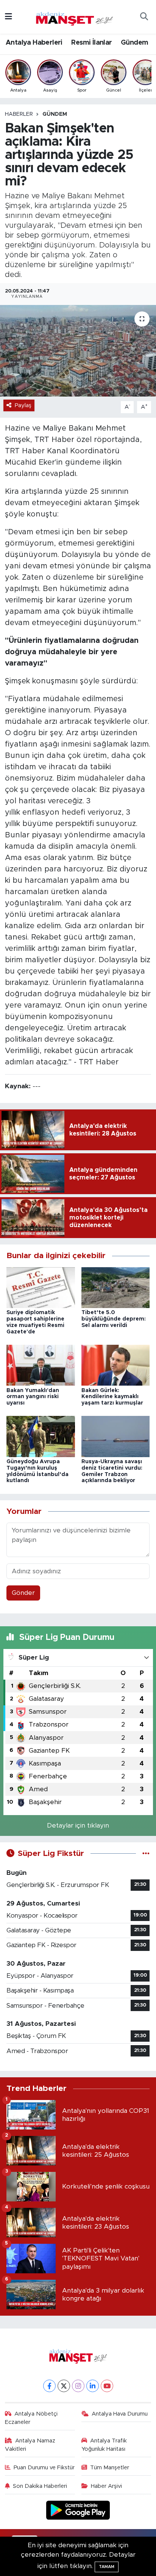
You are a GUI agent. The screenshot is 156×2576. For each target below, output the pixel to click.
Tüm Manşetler (110, 2468)
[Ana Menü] (9, 17)
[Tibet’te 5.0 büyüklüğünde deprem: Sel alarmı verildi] (116, 1287)
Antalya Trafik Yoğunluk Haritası (104, 2445)
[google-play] (78, 2511)
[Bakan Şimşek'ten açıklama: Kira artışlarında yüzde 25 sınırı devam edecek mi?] (78, 351)
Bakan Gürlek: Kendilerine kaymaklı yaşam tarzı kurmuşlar (112, 1397)
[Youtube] (107, 2386)
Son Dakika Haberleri (40, 2486)
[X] (64, 2386)
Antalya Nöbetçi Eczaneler (31, 2418)
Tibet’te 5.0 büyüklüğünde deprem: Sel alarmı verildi (114, 1319)
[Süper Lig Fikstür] (146, 1853)
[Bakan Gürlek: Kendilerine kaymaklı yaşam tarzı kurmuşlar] (116, 1365)
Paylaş (23, 405)
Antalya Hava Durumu (120, 2414)
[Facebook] (49, 2386)
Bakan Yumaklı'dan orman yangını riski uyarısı (33, 1397)
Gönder (23, 1593)
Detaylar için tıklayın (78, 1825)
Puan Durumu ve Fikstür (44, 2468)
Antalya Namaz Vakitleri (30, 2445)
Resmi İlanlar (91, 43)
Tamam (107, 2567)
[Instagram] (78, 2386)
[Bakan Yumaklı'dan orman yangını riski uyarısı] (41, 1365)
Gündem (134, 43)
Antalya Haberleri (34, 43)
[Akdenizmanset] (75, 16)
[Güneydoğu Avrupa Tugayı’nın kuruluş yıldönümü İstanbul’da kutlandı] (41, 1436)
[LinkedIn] (93, 2386)
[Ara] (144, 17)
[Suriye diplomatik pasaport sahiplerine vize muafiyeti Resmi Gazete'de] (41, 1287)
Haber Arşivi (106, 2486)
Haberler (19, 114)
